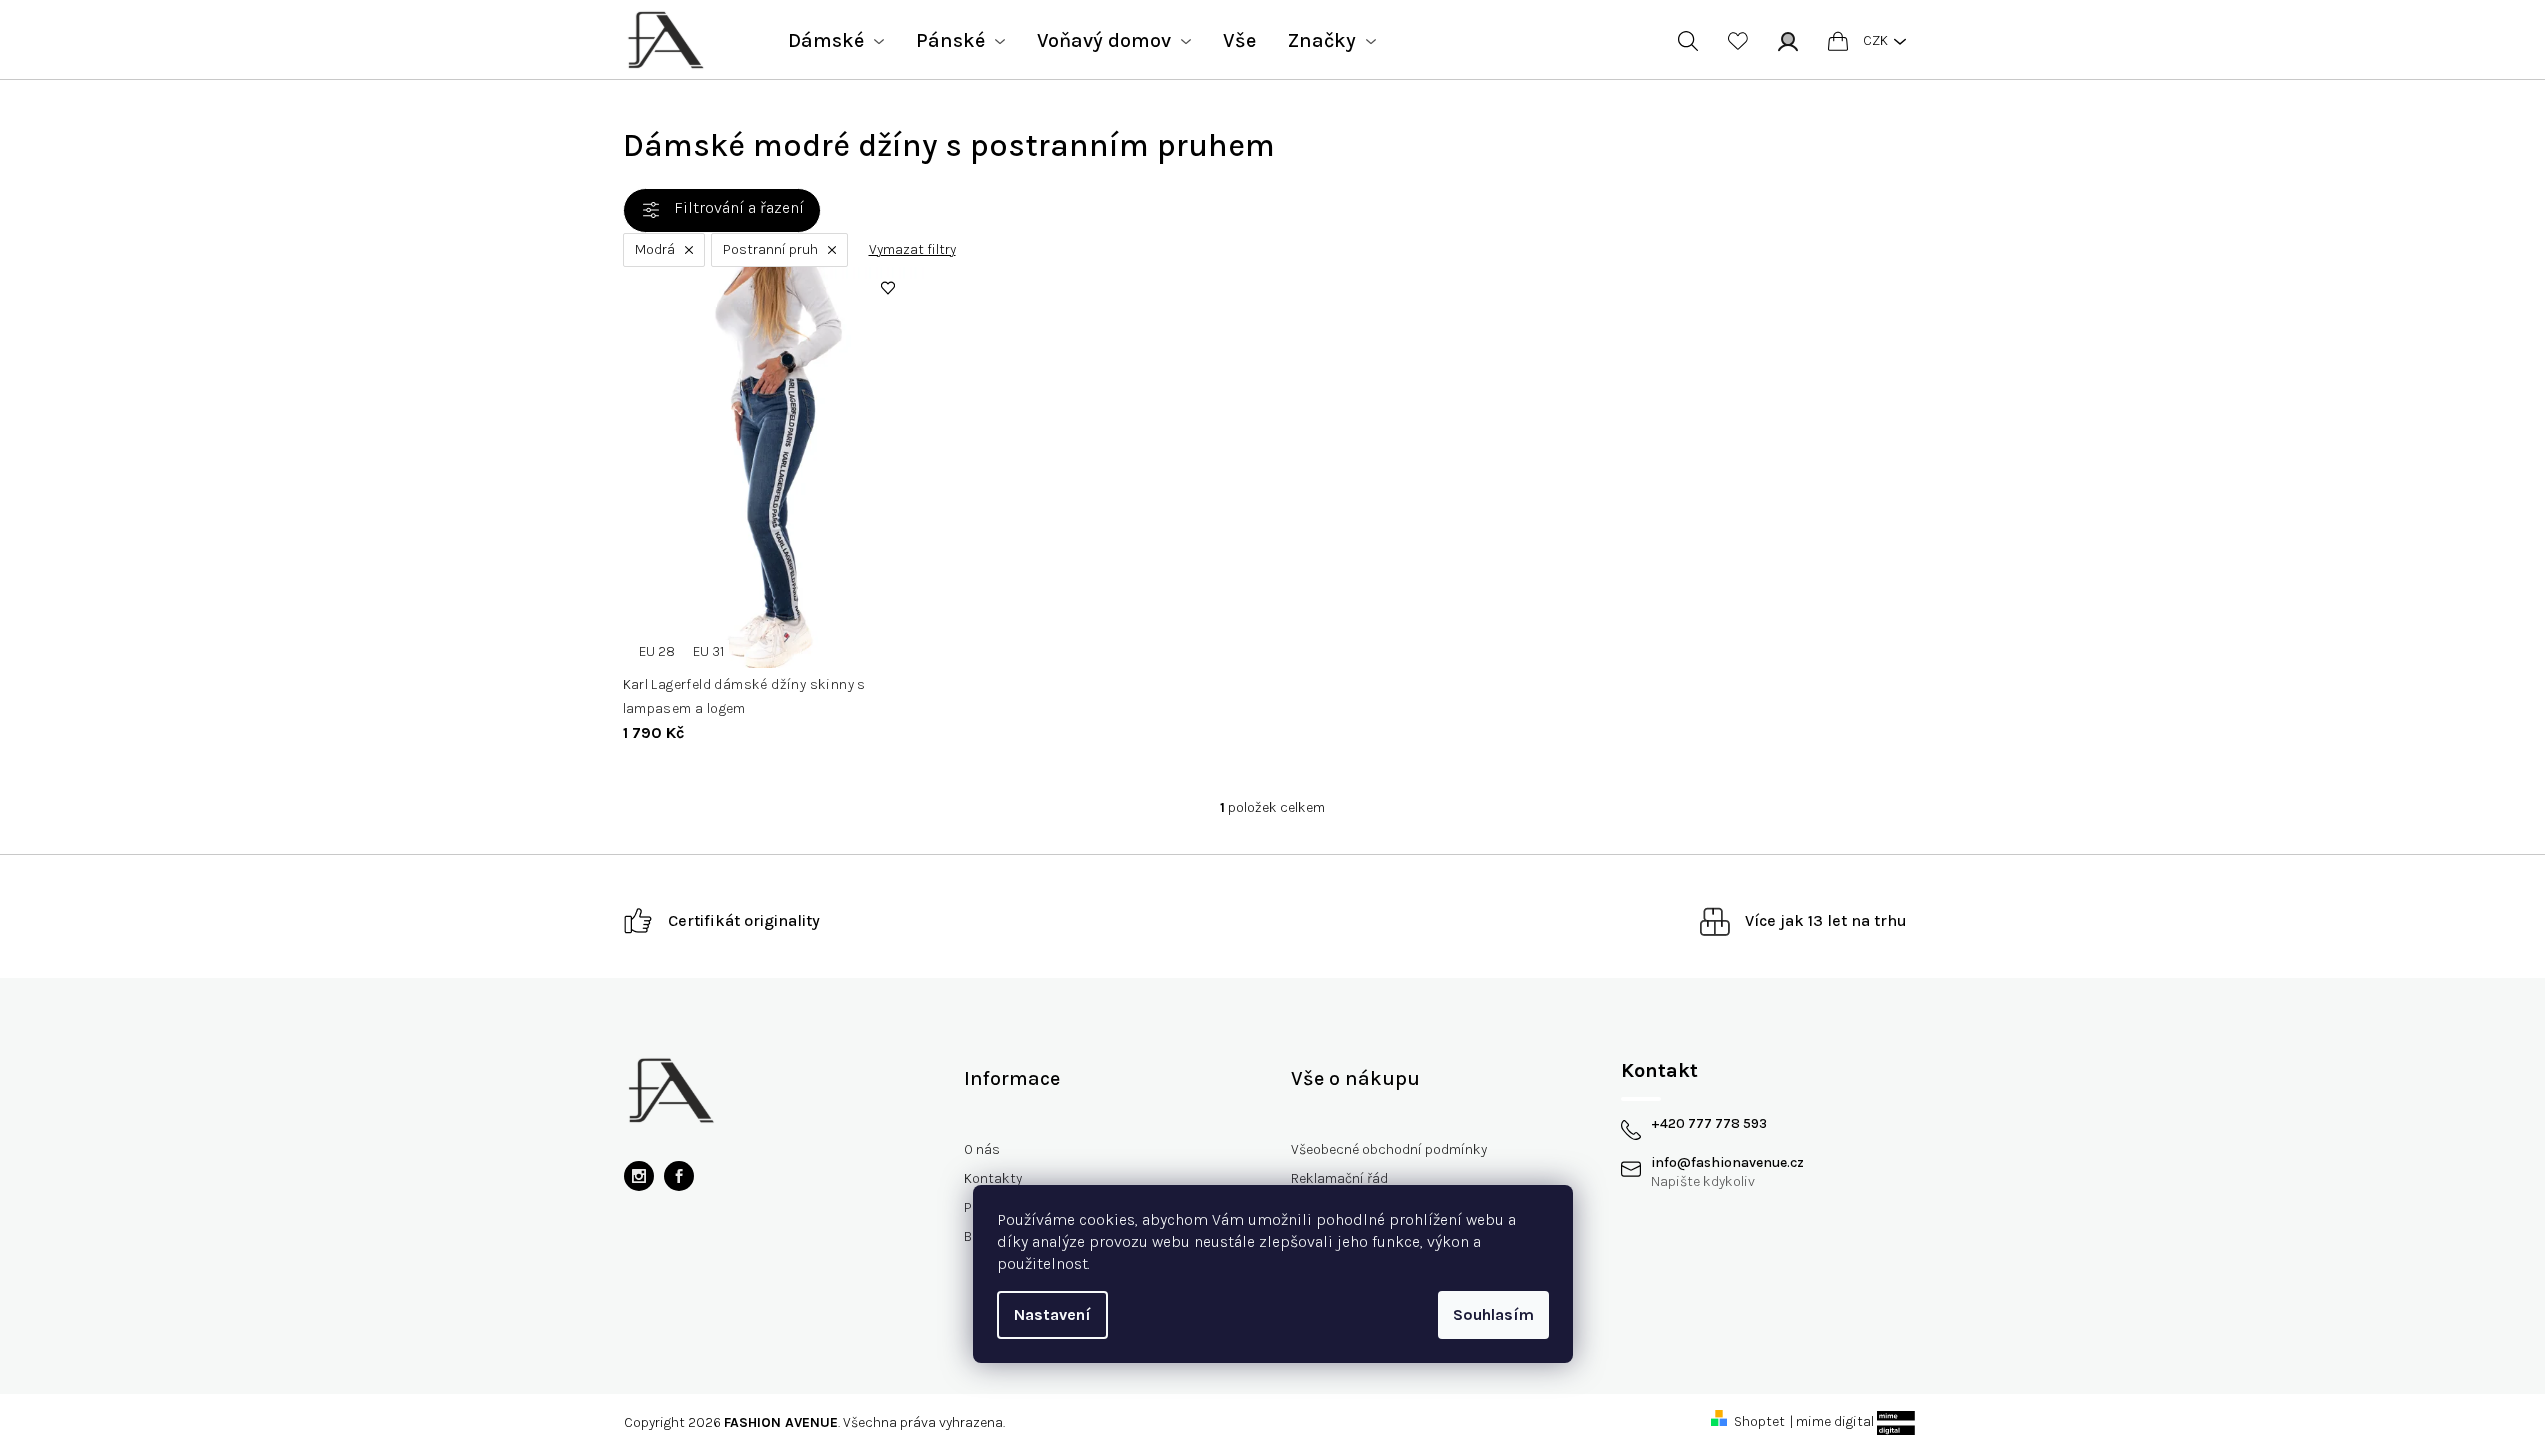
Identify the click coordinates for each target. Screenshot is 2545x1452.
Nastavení (1052, 1314)
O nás (982, 1149)
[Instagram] (639, 1176)
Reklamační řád (1339, 1178)
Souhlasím (1493, 1314)
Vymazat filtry (912, 250)
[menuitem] (836, 41)
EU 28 (657, 651)
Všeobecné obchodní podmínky (1389, 1149)
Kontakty (993, 1178)
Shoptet (1759, 1421)
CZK (1875, 40)
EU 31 (708, 651)
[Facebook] (679, 1176)
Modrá (655, 249)
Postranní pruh (770, 249)
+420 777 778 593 (1709, 1124)
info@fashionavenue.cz (1727, 1163)
